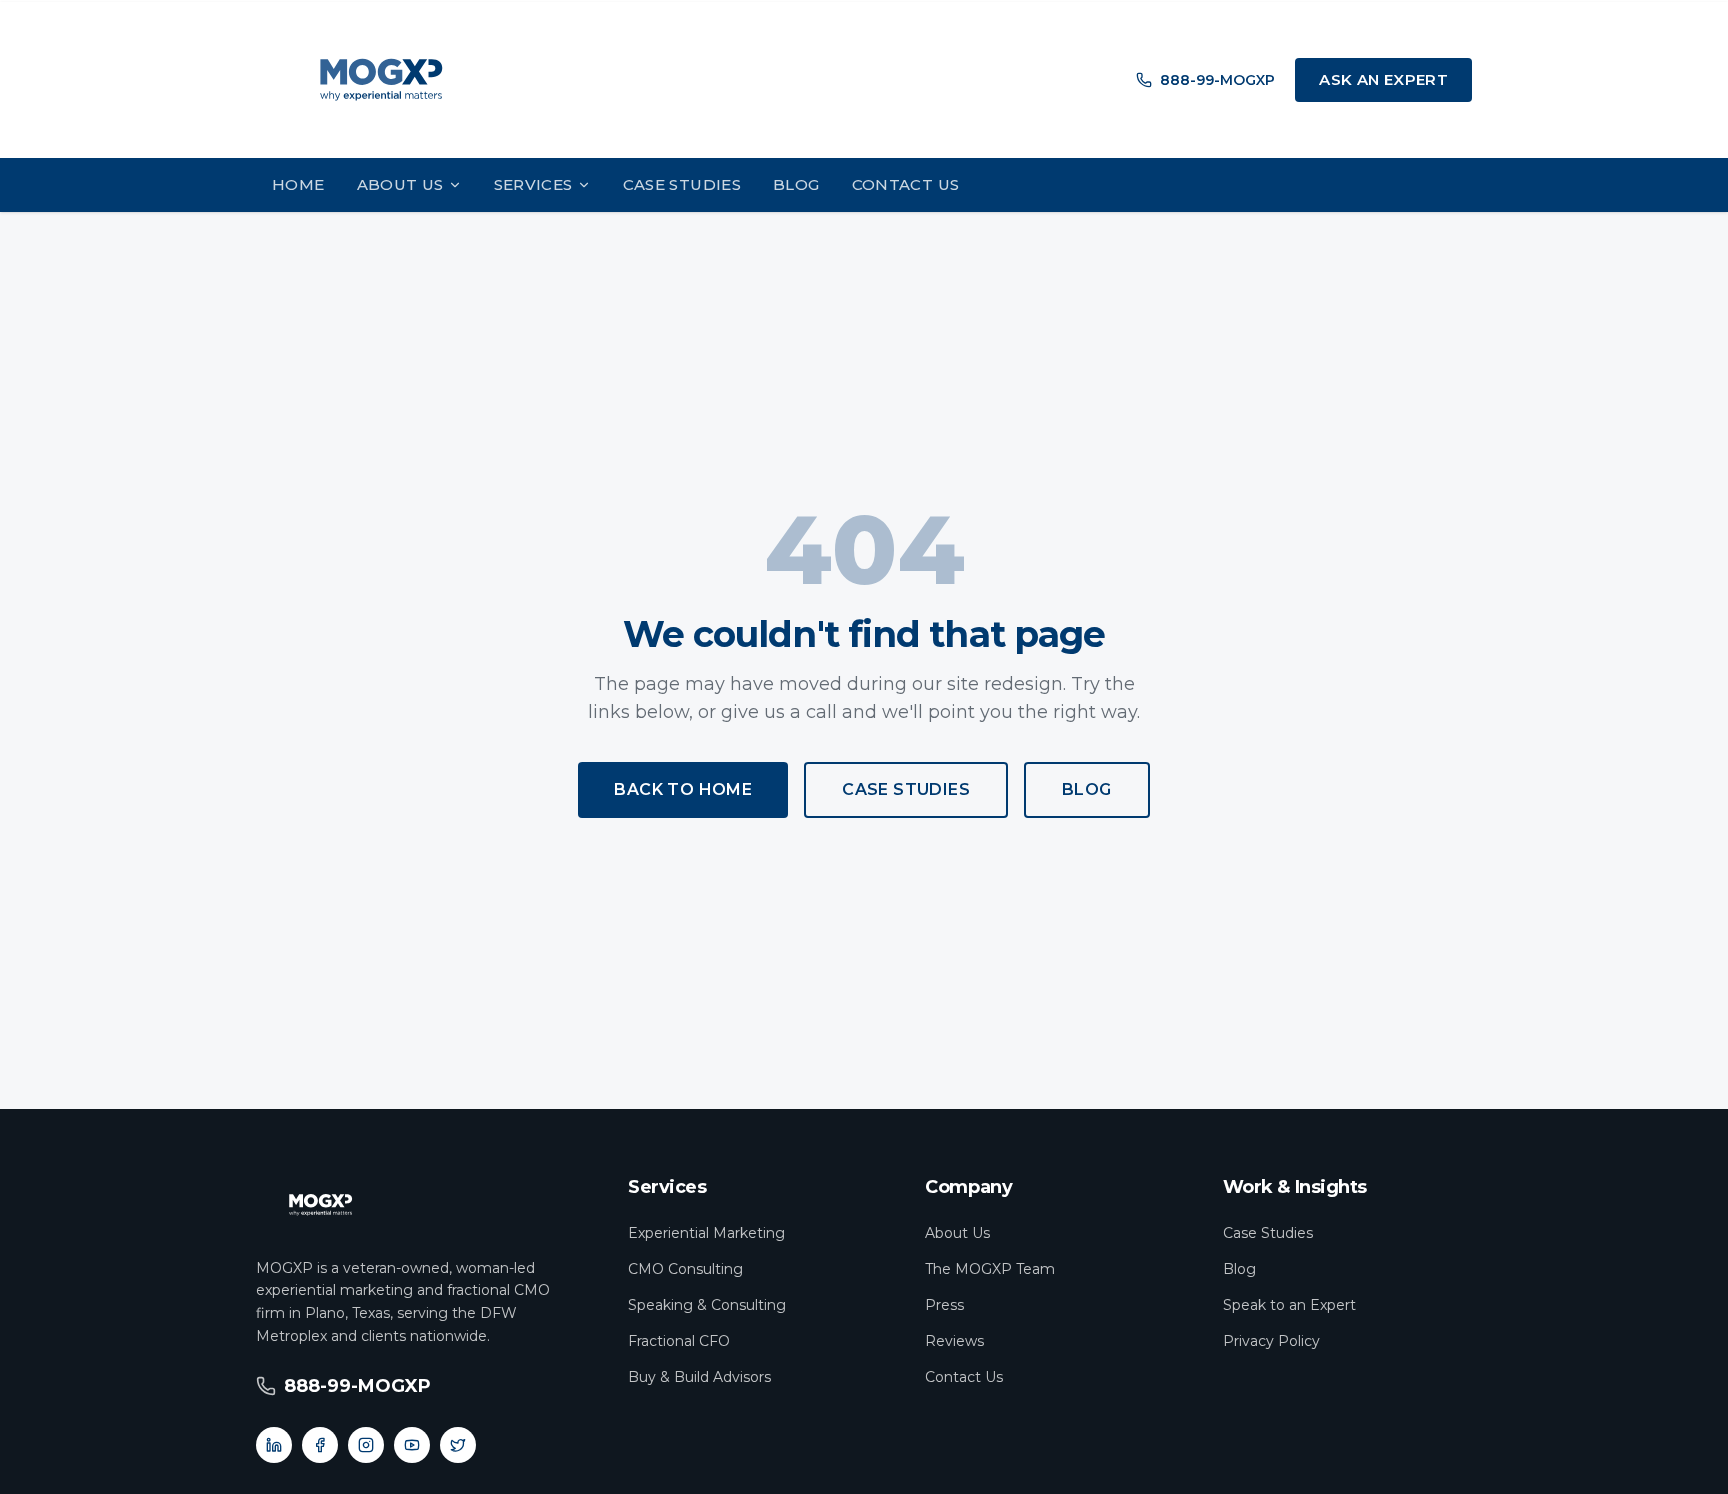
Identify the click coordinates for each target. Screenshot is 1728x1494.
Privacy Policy (1271, 1341)
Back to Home (683, 789)
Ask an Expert (1383, 79)
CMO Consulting (685, 1269)
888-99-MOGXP (1217, 80)
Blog (796, 184)
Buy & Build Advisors (699, 1377)
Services (533, 184)
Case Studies (682, 184)
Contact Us (906, 184)
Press (944, 1305)
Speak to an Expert (1289, 1305)
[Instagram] (366, 1445)
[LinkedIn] (274, 1445)
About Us (400, 184)
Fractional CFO (679, 1341)
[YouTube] (412, 1445)
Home (298, 184)
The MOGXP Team (990, 1269)
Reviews (954, 1341)
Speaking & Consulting (707, 1305)
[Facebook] (320, 1445)
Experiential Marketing (706, 1233)
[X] (458, 1445)
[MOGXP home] (381, 80)
